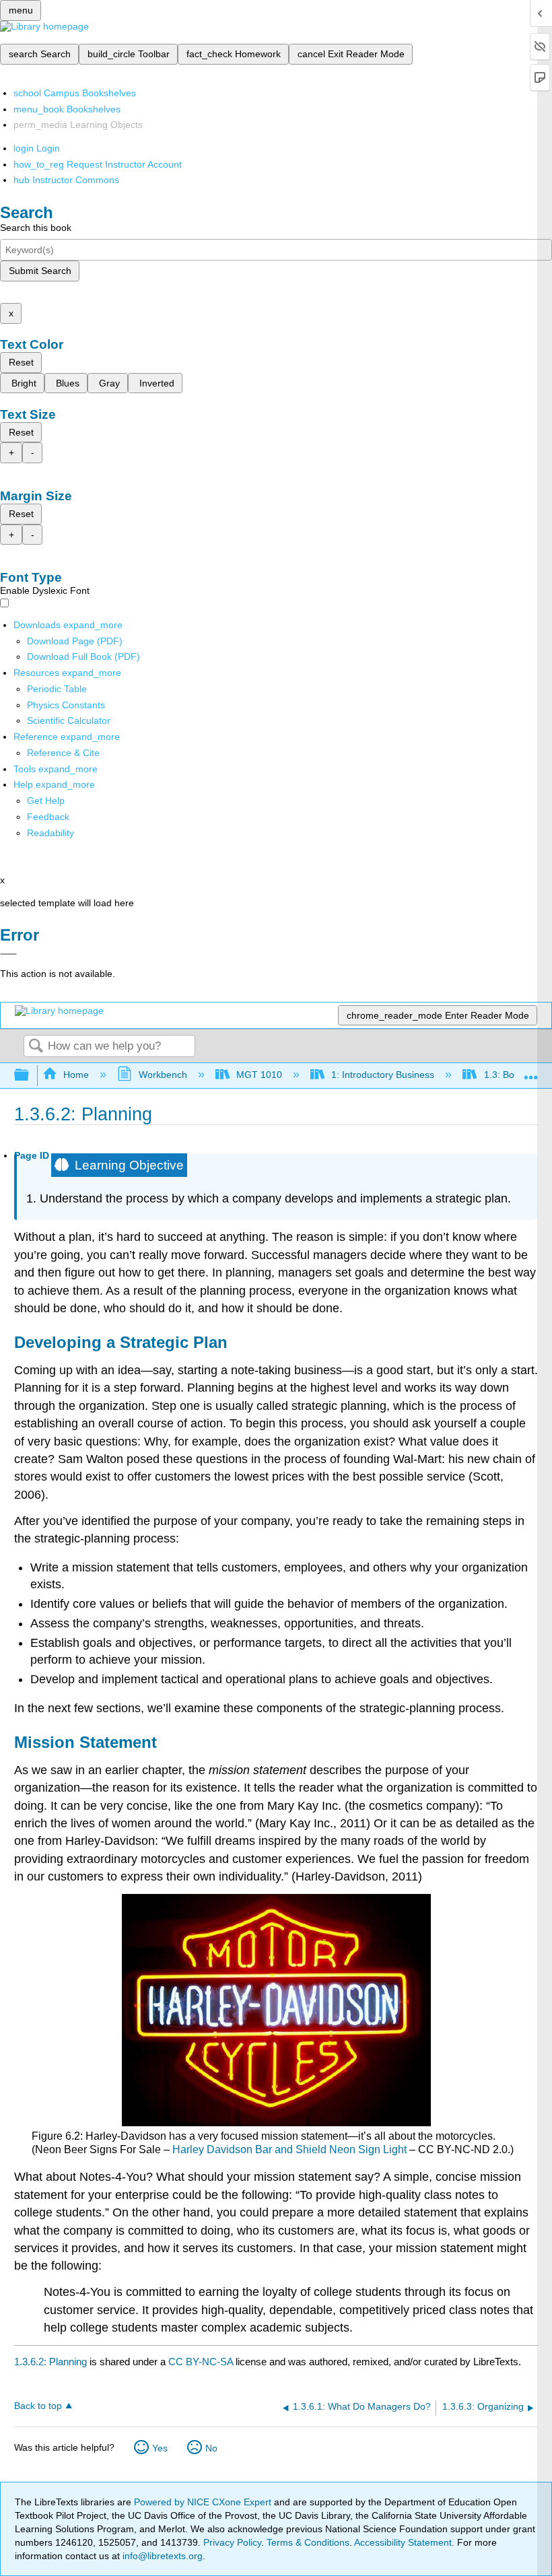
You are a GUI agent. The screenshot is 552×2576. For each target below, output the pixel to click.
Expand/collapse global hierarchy (30, 1076)
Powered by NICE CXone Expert (204, 2502)
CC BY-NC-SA (202, 2362)
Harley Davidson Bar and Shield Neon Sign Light (289, 2149)
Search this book (36, 228)
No (211, 2448)
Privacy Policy (232, 2542)
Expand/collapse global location (531, 1072)
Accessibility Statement (403, 2542)
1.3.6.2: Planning (50, 2362)
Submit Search (40, 271)
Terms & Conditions (308, 2542)
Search (36, 1047)
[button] (48, 817)
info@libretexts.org (161, 2556)
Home (76, 1075)
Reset (21, 362)
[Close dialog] (8, 954)
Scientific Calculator (69, 720)
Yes (160, 2448)
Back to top (38, 2406)
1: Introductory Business (383, 1075)
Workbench (163, 1075)
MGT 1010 (259, 1075)
